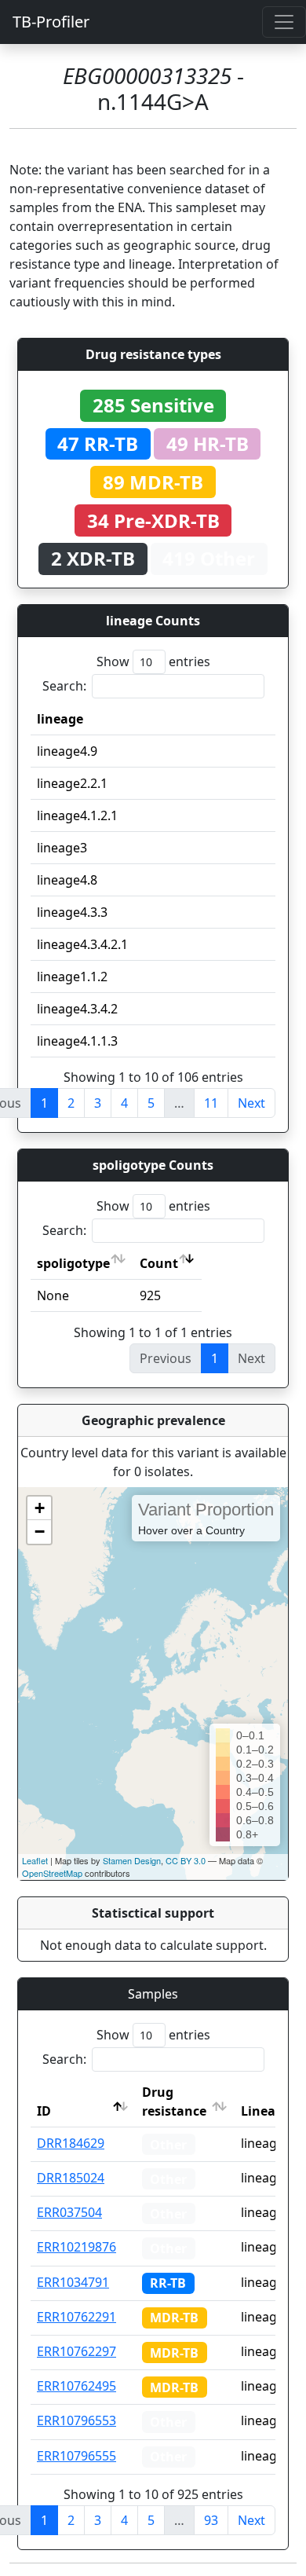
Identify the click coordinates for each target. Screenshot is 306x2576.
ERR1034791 (73, 2282)
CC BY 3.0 (186, 1860)
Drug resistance (174, 2101)
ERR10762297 (76, 2351)
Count (159, 1263)
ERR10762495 (76, 2386)
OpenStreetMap (52, 1873)
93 (211, 2520)
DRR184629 (71, 2143)
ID (44, 2111)
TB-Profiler (51, 22)
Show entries (153, 661)
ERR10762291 (76, 2317)
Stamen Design (132, 1860)
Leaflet (35, 1860)
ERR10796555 (76, 2456)
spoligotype (73, 1263)
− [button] (40, 1532)
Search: (64, 686)
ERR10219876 (76, 2247)
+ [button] (40, 1508)
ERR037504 (69, 2212)
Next (251, 1103)
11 (211, 1103)
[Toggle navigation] (284, 22)
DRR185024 (71, 2178)
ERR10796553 (76, 2420)
